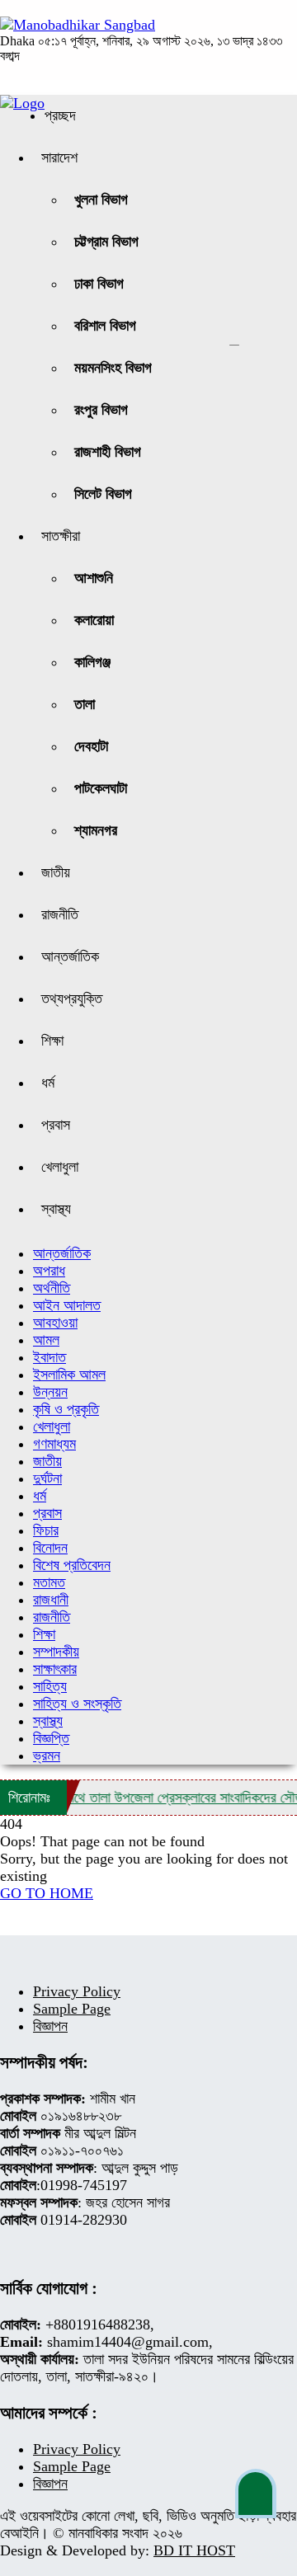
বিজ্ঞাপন (50, 2026)
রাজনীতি (60, 914)
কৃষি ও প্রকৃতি (66, 1409)
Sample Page (72, 2009)
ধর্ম (48, 1083)
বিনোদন (50, 1548)
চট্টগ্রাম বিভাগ (106, 242)
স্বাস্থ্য (56, 1209)
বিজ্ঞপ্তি (51, 1738)
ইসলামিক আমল (69, 1375)
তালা (85, 704)
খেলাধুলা (60, 1167)
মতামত (49, 1582)
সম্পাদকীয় (56, 1652)
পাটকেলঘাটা (101, 788)
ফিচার (46, 1530)
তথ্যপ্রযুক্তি (72, 999)
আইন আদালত (67, 1305)
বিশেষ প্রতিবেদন (72, 1565)
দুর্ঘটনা (47, 1478)
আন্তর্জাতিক (70, 957)
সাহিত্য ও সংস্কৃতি (77, 1704)
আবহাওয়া (55, 1323)
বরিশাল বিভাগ (105, 326)
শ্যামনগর (96, 830)
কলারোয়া (94, 620)
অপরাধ (49, 1271)
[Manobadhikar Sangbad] (78, 25)
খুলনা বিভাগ (101, 200)
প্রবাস (56, 1125)
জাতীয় (56, 872)
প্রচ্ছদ (60, 115)
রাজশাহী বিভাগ (108, 452)
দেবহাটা (91, 746)
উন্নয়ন (50, 1392)
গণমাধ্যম (54, 1444)
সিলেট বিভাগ (103, 494)
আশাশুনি (94, 578)
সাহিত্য (50, 1686)
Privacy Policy (77, 1991)
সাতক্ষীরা (61, 536)
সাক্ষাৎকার (55, 1669)
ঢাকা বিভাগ (99, 284)
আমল (46, 1340)
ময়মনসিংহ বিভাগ (113, 368)
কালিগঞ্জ (92, 662)
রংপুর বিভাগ (101, 410)
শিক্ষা (52, 1041)
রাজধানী (51, 1600)
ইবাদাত (49, 1357)
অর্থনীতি (52, 1288)
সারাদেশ (59, 157)
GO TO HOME (47, 1893)
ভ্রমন (47, 1756)
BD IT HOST (194, 2550)
